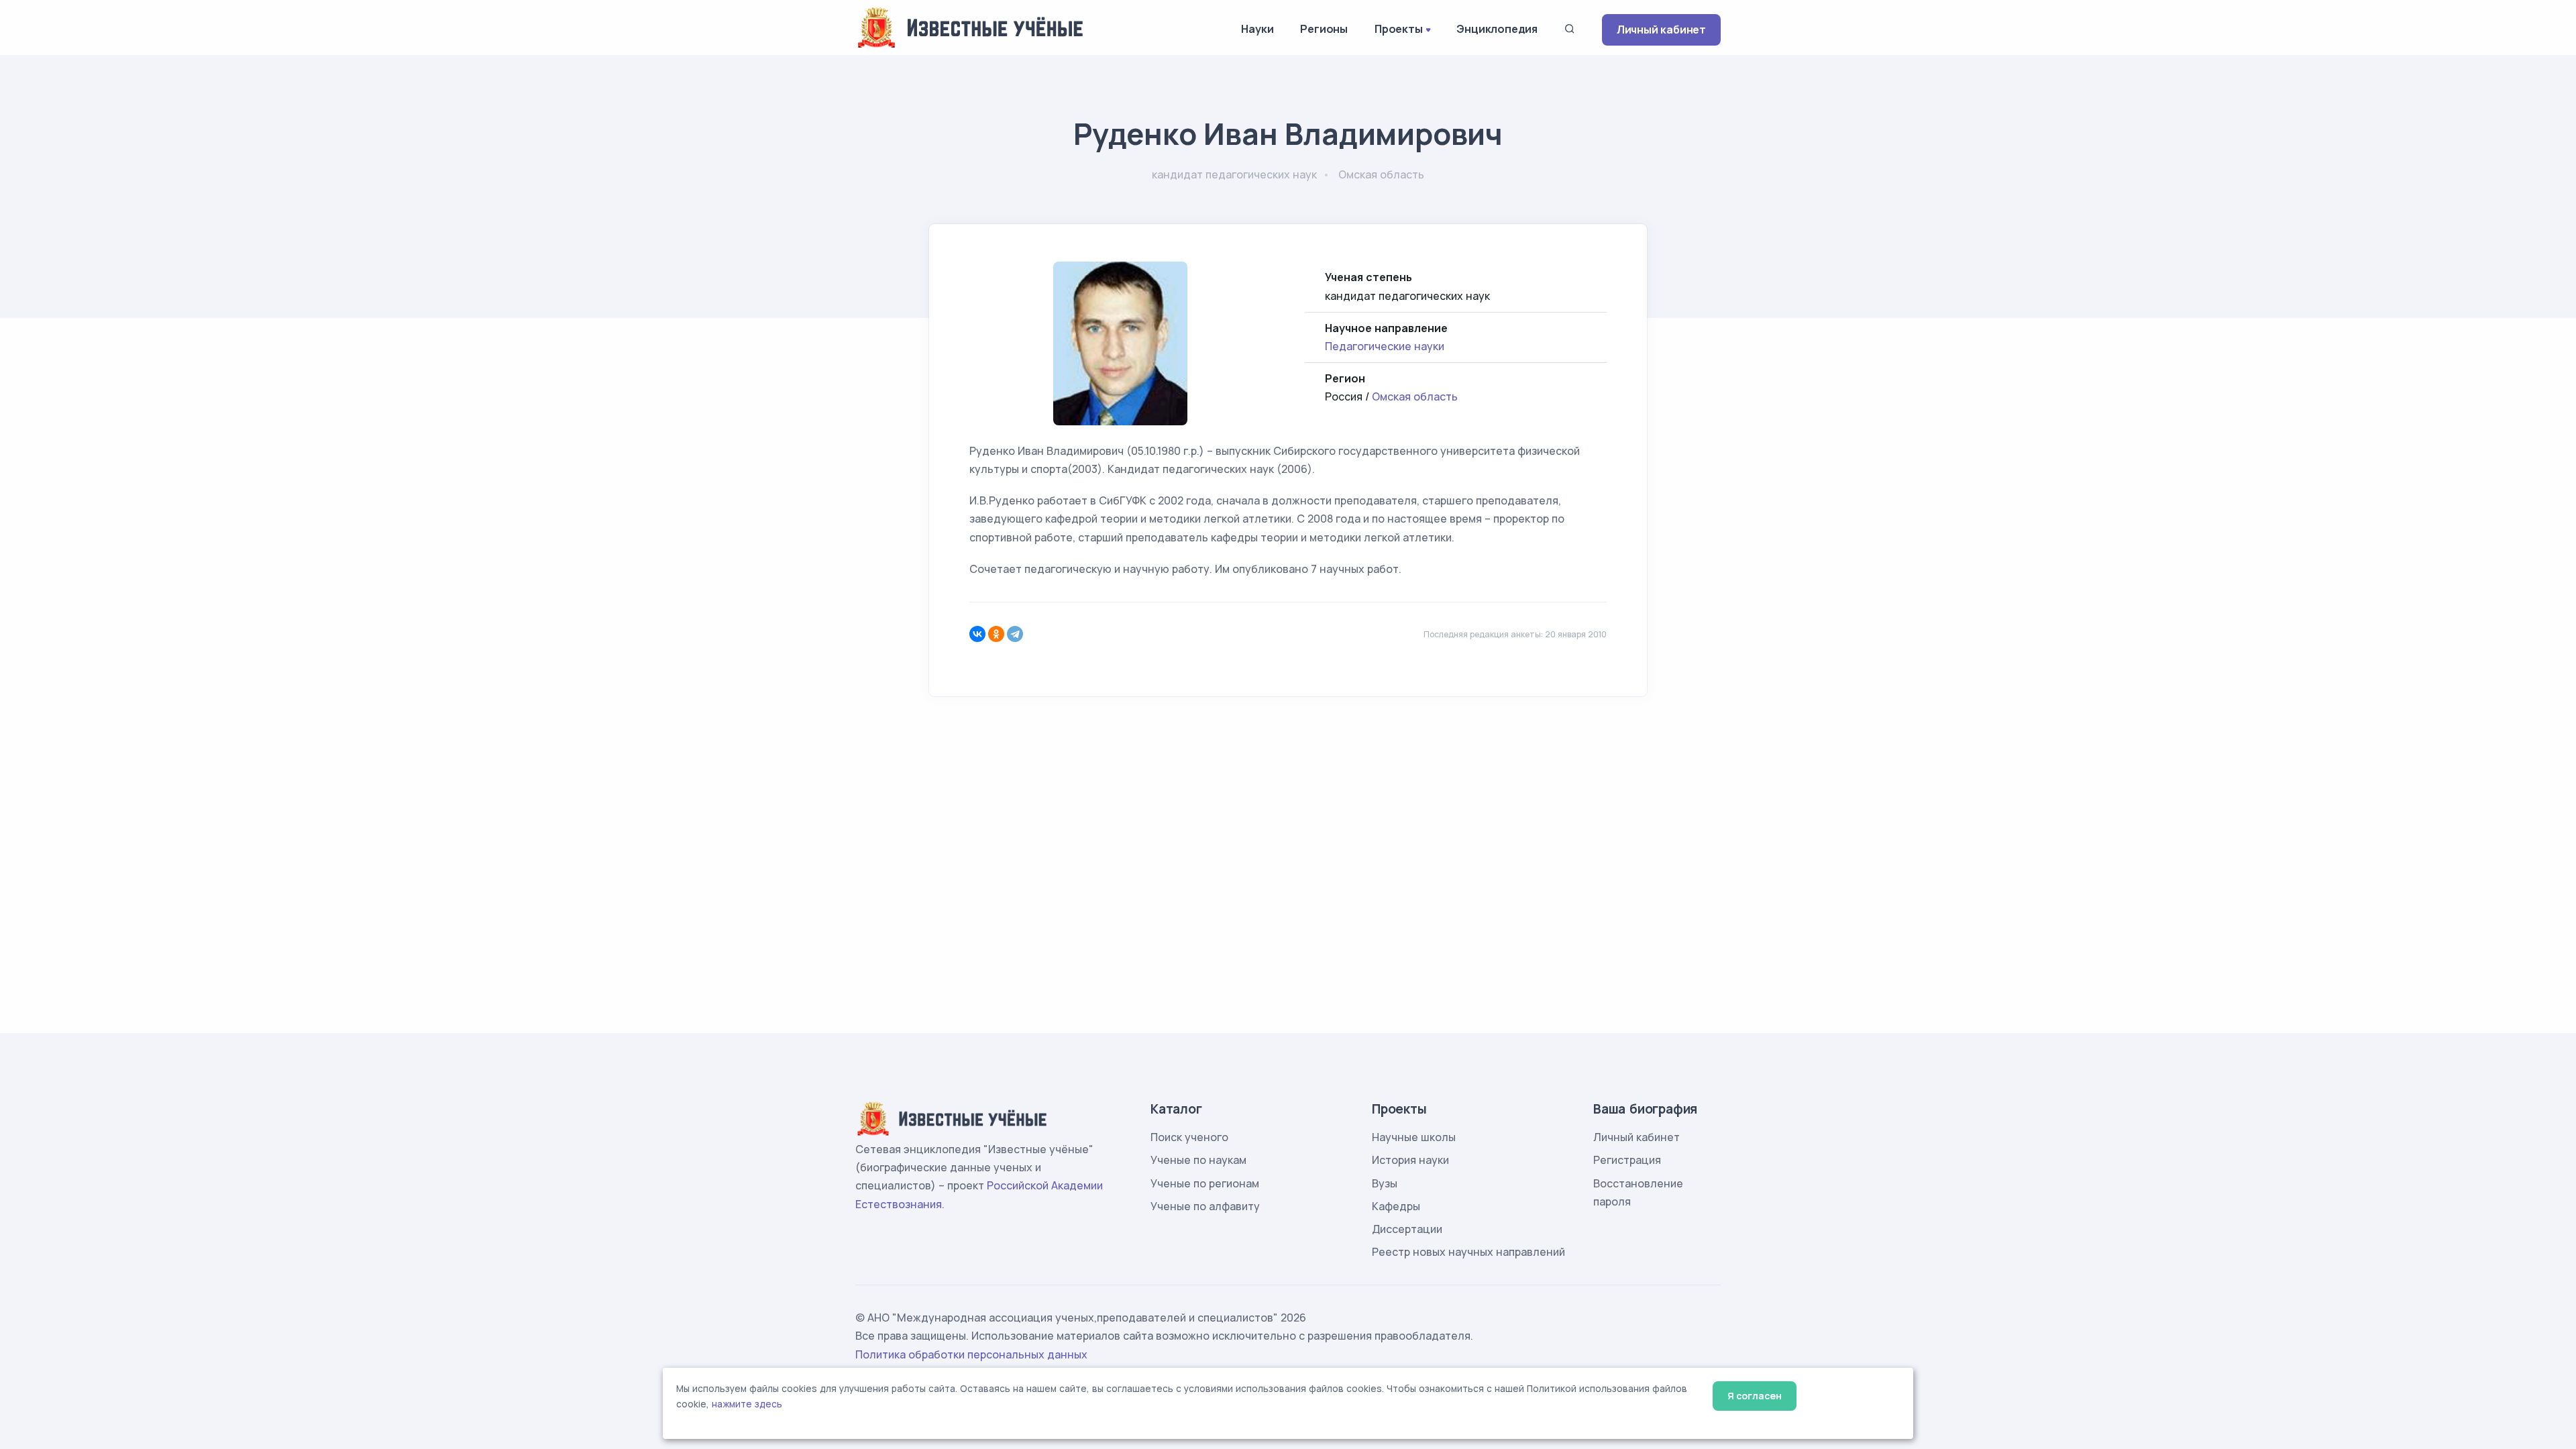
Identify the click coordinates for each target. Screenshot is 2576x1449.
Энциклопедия (1497, 29)
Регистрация (1627, 1160)
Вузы (1385, 1183)
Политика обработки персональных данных (971, 1354)
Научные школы (1414, 1137)
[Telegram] (1015, 634)
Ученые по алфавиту (1205, 1206)
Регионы (1324, 29)
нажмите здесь (747, 1404)
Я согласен (1755, 1396)
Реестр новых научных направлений (1468, 1252)
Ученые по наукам (1198, 1160)
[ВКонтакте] (977, 634)
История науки (1410, 1160)
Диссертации (1407, 1229)
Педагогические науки (1385, 346)
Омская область (1415, 396)
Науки (1257, 29)
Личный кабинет (1661, 30)
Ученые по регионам (1205, 1183)
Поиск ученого (1189, 1137)
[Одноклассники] (996, 634)
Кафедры (1396, 1206)
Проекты (1399, 29)
